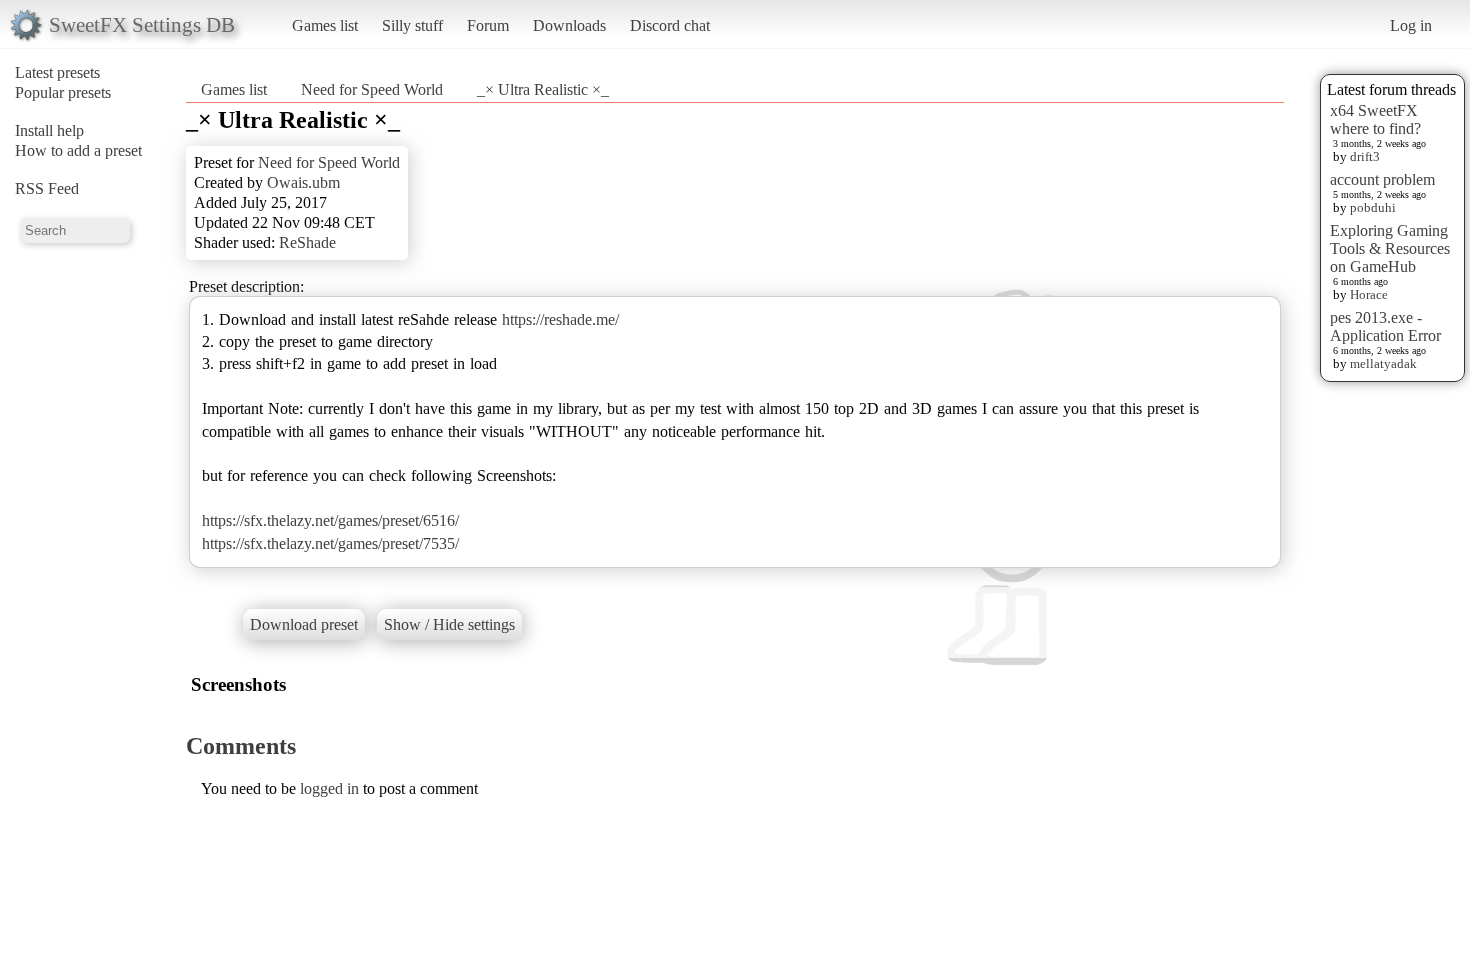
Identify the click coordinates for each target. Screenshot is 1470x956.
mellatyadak (1383, 363)
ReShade (307, 242)
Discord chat (670, 25)
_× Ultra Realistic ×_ (543, 89)
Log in (1411, 25)
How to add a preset (78, 150)
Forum (488, 25)
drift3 (1365, 156)
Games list (325, 25)
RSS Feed (47, 188)
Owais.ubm (303, 182)
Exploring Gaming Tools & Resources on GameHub (1390, 248)
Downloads (569, 25)
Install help (49, 130)
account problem (1382, 179)
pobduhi (1373, 207)
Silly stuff (412, 25)
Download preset (304, 624)
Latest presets (57, 72)
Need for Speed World (372, 89)
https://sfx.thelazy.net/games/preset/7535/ (330, 543)
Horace (1369, 294)
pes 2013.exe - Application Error (1385, 326)
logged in (329, 788)
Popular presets (63, 92)
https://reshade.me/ (560, 319)
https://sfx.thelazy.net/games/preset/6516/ (330, 520)
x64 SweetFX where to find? (1375, 119)
